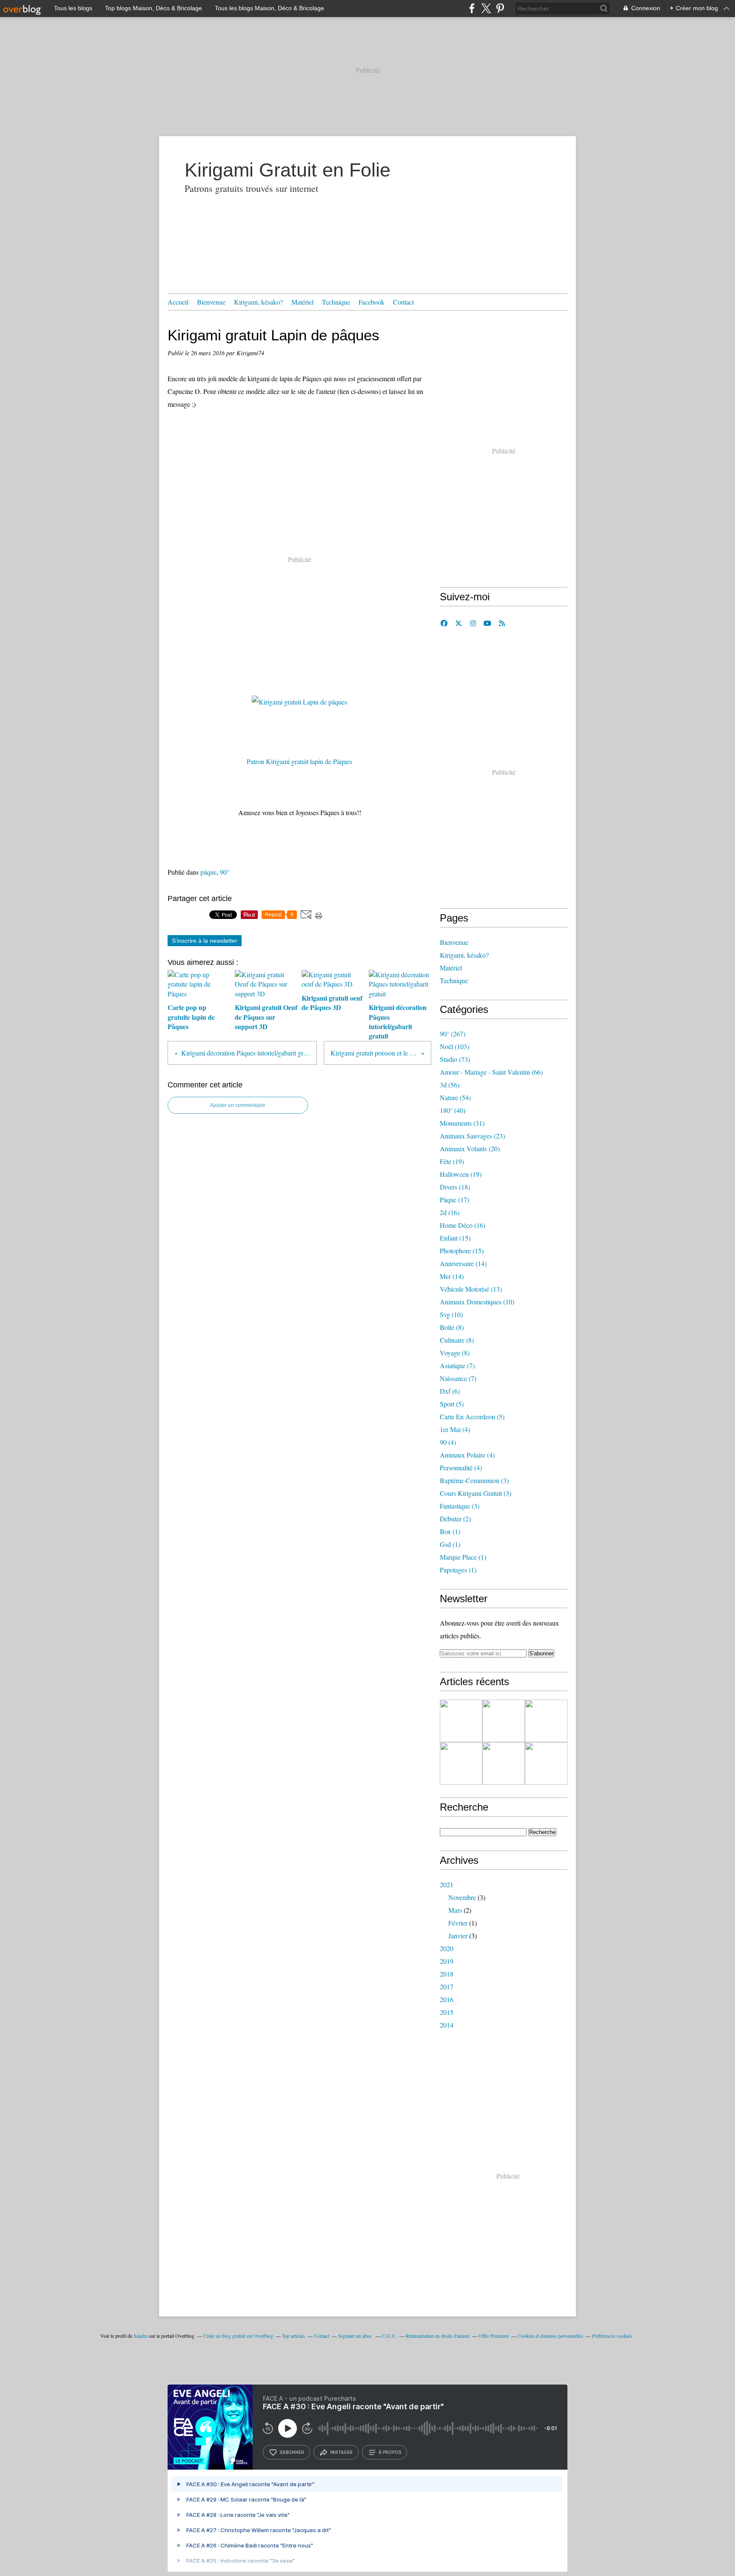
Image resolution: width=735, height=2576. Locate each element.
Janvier (458, 1936)
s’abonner (292, 2452)
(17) (454, 1200)
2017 (447, 1987)
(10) (477, 1302)
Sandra (141, 2336)
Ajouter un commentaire (238, 1105)
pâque (208, 872)
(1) (450, 1531)
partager (341, 2452)
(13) (471, 1289)
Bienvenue (211, 302)
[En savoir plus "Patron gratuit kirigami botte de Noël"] (461, 1721)
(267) (453, 1034)
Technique (336, 302)
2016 (447, 1999)
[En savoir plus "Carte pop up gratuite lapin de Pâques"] (504, 1763)
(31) (462, 1123)
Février (458, 1923)
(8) (452, 1327)
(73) (455, 1059)
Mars (455, 1910)
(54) (455, 1097)
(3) (474, 1480)
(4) (455, 1429)
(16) (450, 1212)
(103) (454, 1046)
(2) (455, 1519)
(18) (455, 1187)
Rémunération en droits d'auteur (438, 2336)
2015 (447, 2012)
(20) (470, 1148)
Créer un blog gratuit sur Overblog (238, 2336)
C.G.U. (389, 2336)
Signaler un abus (356, 2336)
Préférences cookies (612, 2336)
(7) (457, 1365)
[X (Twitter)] (486, 8)
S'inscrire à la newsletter (205, 941)
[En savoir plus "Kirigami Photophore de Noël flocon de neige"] (504, 1721)
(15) (455, 1238)
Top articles (293, 2336)
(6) (450, 1391)
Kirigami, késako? (258, 302)
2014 (447, 2025)
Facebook (372, 302)
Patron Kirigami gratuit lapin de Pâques (299, 761)
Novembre (462, 1897)
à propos (390, 2452)
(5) (452, 1404)
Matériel (302, 302)
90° (225, 872)
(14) (463, 1263)
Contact (403, 302)
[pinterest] (500, 8)
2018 (447, 1974)
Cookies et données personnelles (550, 2336)
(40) (453, 1110)
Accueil (178, 302)
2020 (447, 1948)
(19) (452, 1161)
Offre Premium (494, 2336)
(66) (491, 1072)
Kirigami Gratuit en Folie (288, 170)
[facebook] (472, 8)
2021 (447, 1884)
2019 (447, 1961)
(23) (472, 1136)
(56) (450, 1085)
